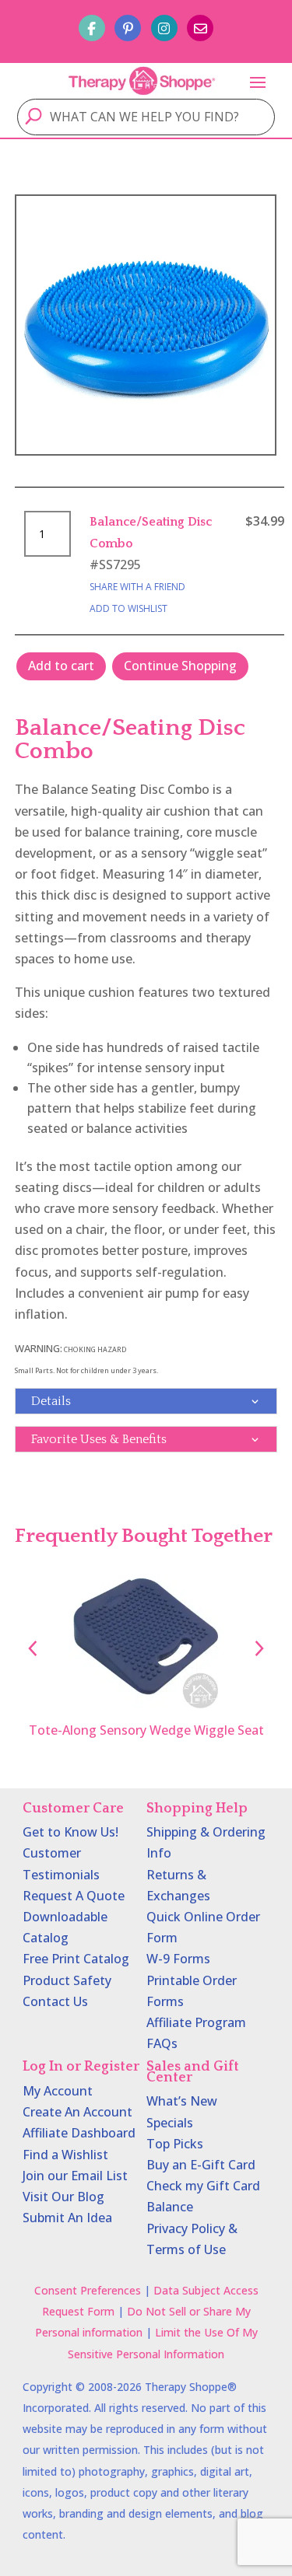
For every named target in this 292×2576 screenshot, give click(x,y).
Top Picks (175, 2144)
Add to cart (61, 666)
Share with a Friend (137, 587)
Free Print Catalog (76, 1959)
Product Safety (67, 1980)
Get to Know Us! (70, 1832)
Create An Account (77, 2112)
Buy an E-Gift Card (201, 2165)
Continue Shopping (180, 666)
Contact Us (55, 2001)
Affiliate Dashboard (79, 2133)
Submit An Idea (67, 2218)
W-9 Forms (178, 1959)
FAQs (162, 2043)
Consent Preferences (88, 2290)
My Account (58, 2091)
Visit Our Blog (63, 2197)
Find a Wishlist (65, 2155)
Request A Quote (74, 1896)
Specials (170, 2123)
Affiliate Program (196, 2022)
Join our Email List (75, 2176)
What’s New (182, 2101)
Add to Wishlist (128, 608)
